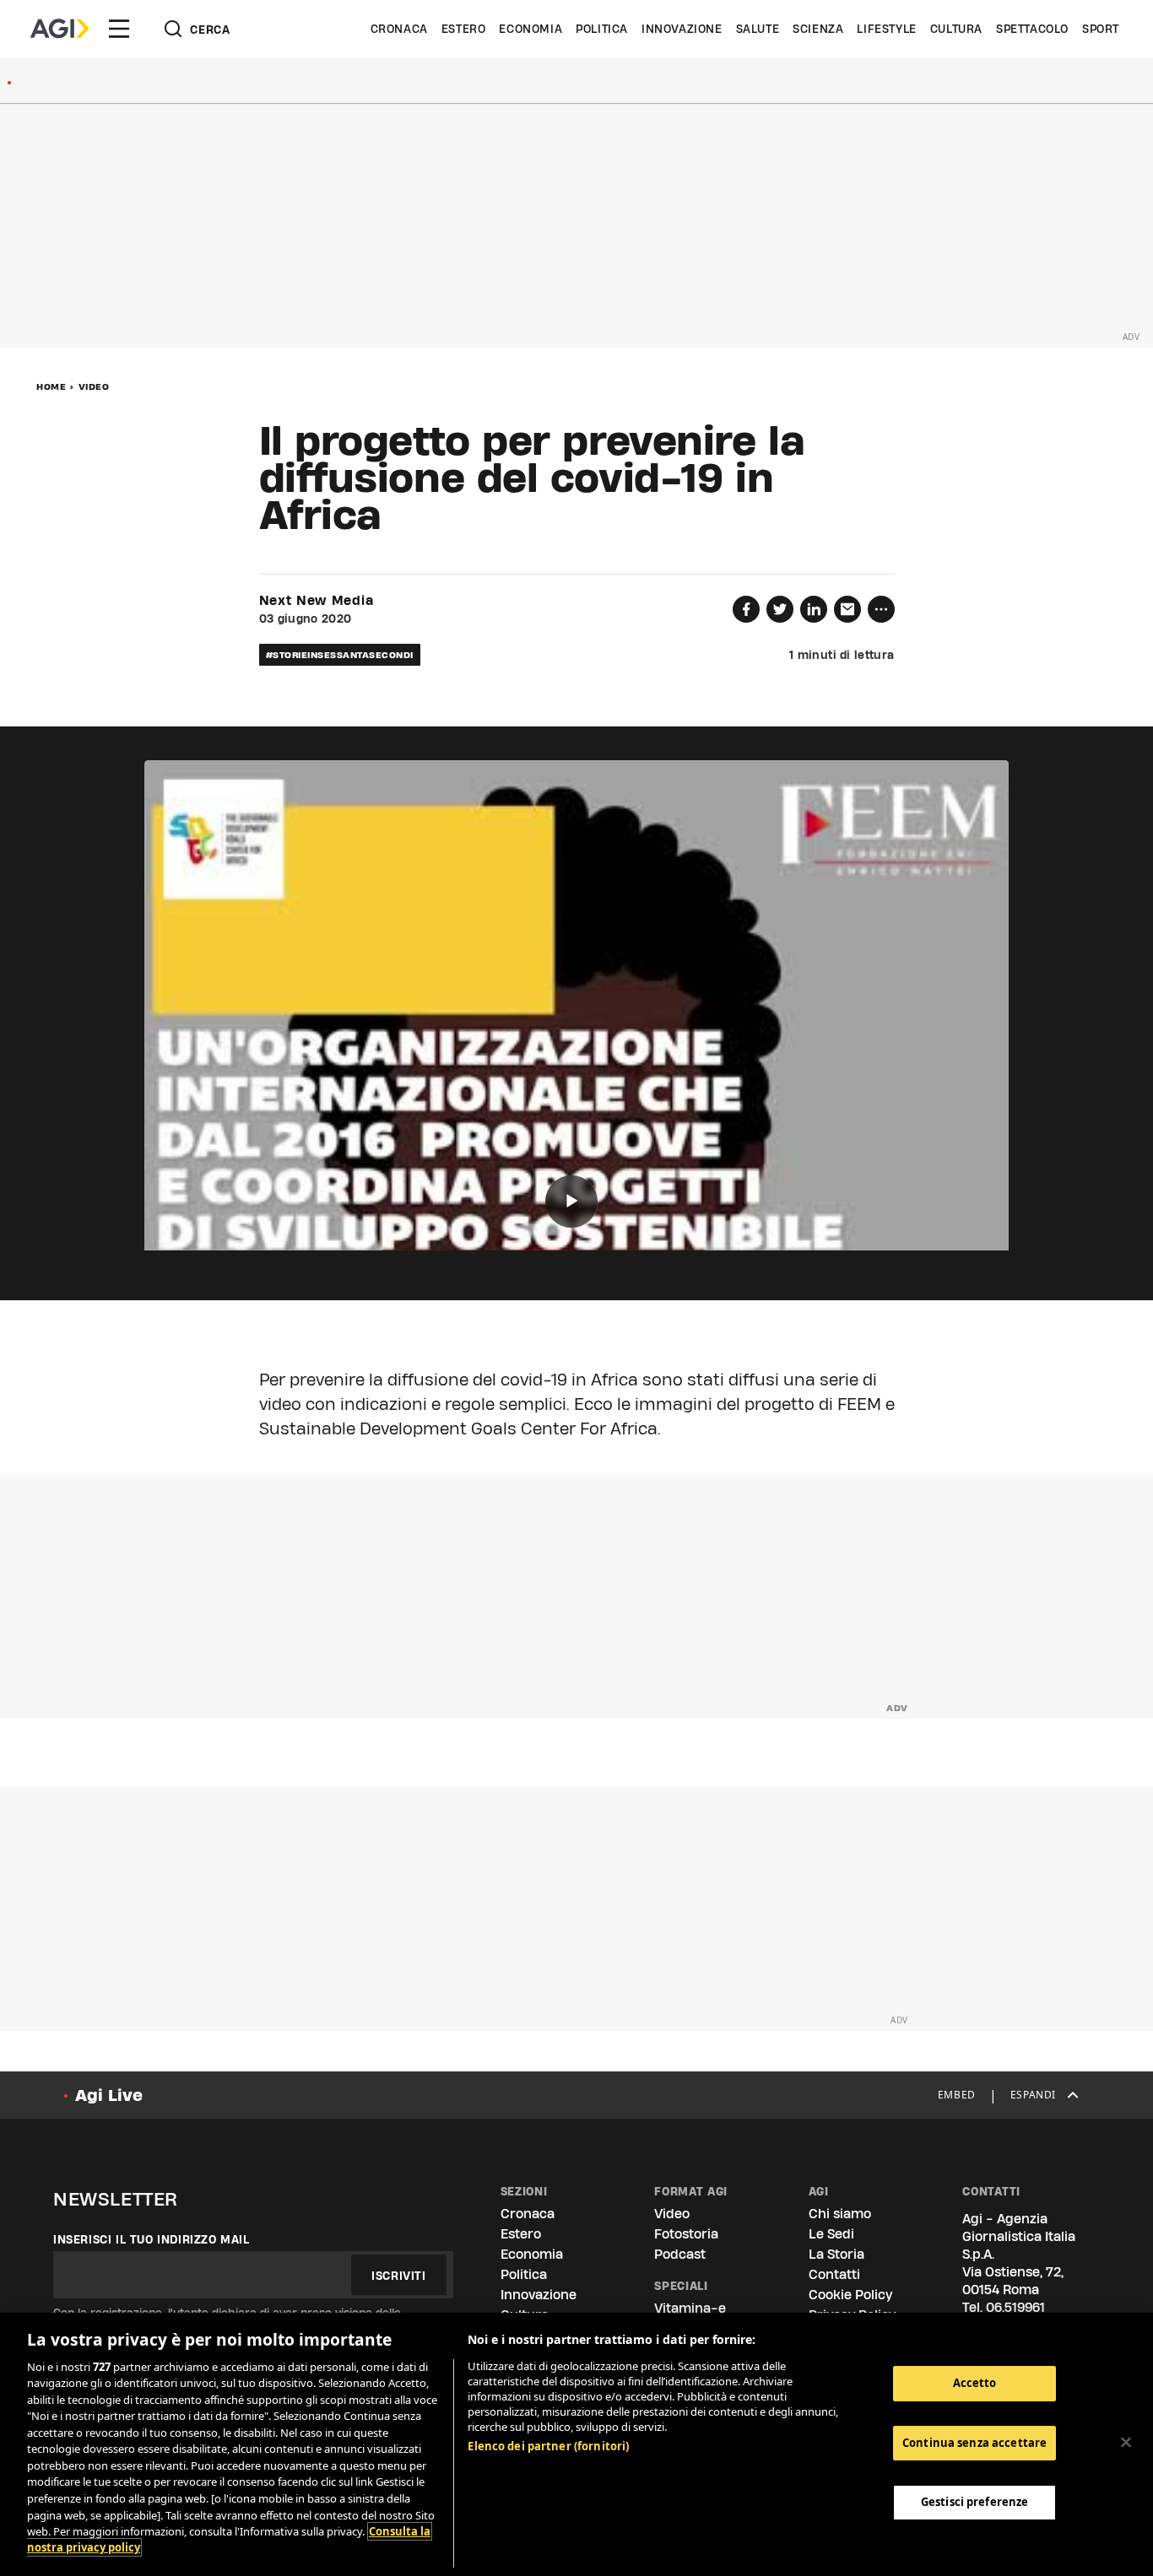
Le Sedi (831, 2234)
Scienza (818, 29)
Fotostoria (686, 2234)
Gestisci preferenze (974, 2502)
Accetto (975, 2383)
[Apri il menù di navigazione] (119, 29)
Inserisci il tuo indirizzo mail (152, 2239)
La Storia (836, 2254)
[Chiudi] (1126, 2442)
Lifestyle (886, 29)
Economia (530, 29)
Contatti (834, 2274)
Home (51, 386)
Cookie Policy (850, 2295)
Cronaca (399, 29)
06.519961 (1015, 2307)
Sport (1101, 29)
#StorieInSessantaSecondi (340, 655)
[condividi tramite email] (847, 609)
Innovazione (682, 29)
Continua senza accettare (974, 2443)
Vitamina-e (690, 2308)
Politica (602, 29)
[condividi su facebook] (746, 609)
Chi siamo (840, 2214)
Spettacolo (1032, 29)
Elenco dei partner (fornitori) (548, 2446)
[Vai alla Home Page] (60, 29)
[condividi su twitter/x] (780, 609)
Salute (758, 29)
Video (94, 386)
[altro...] (881, 609)
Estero (464, 29)
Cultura (956, 29)
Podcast (680, 2254)
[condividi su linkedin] (814, 609)
